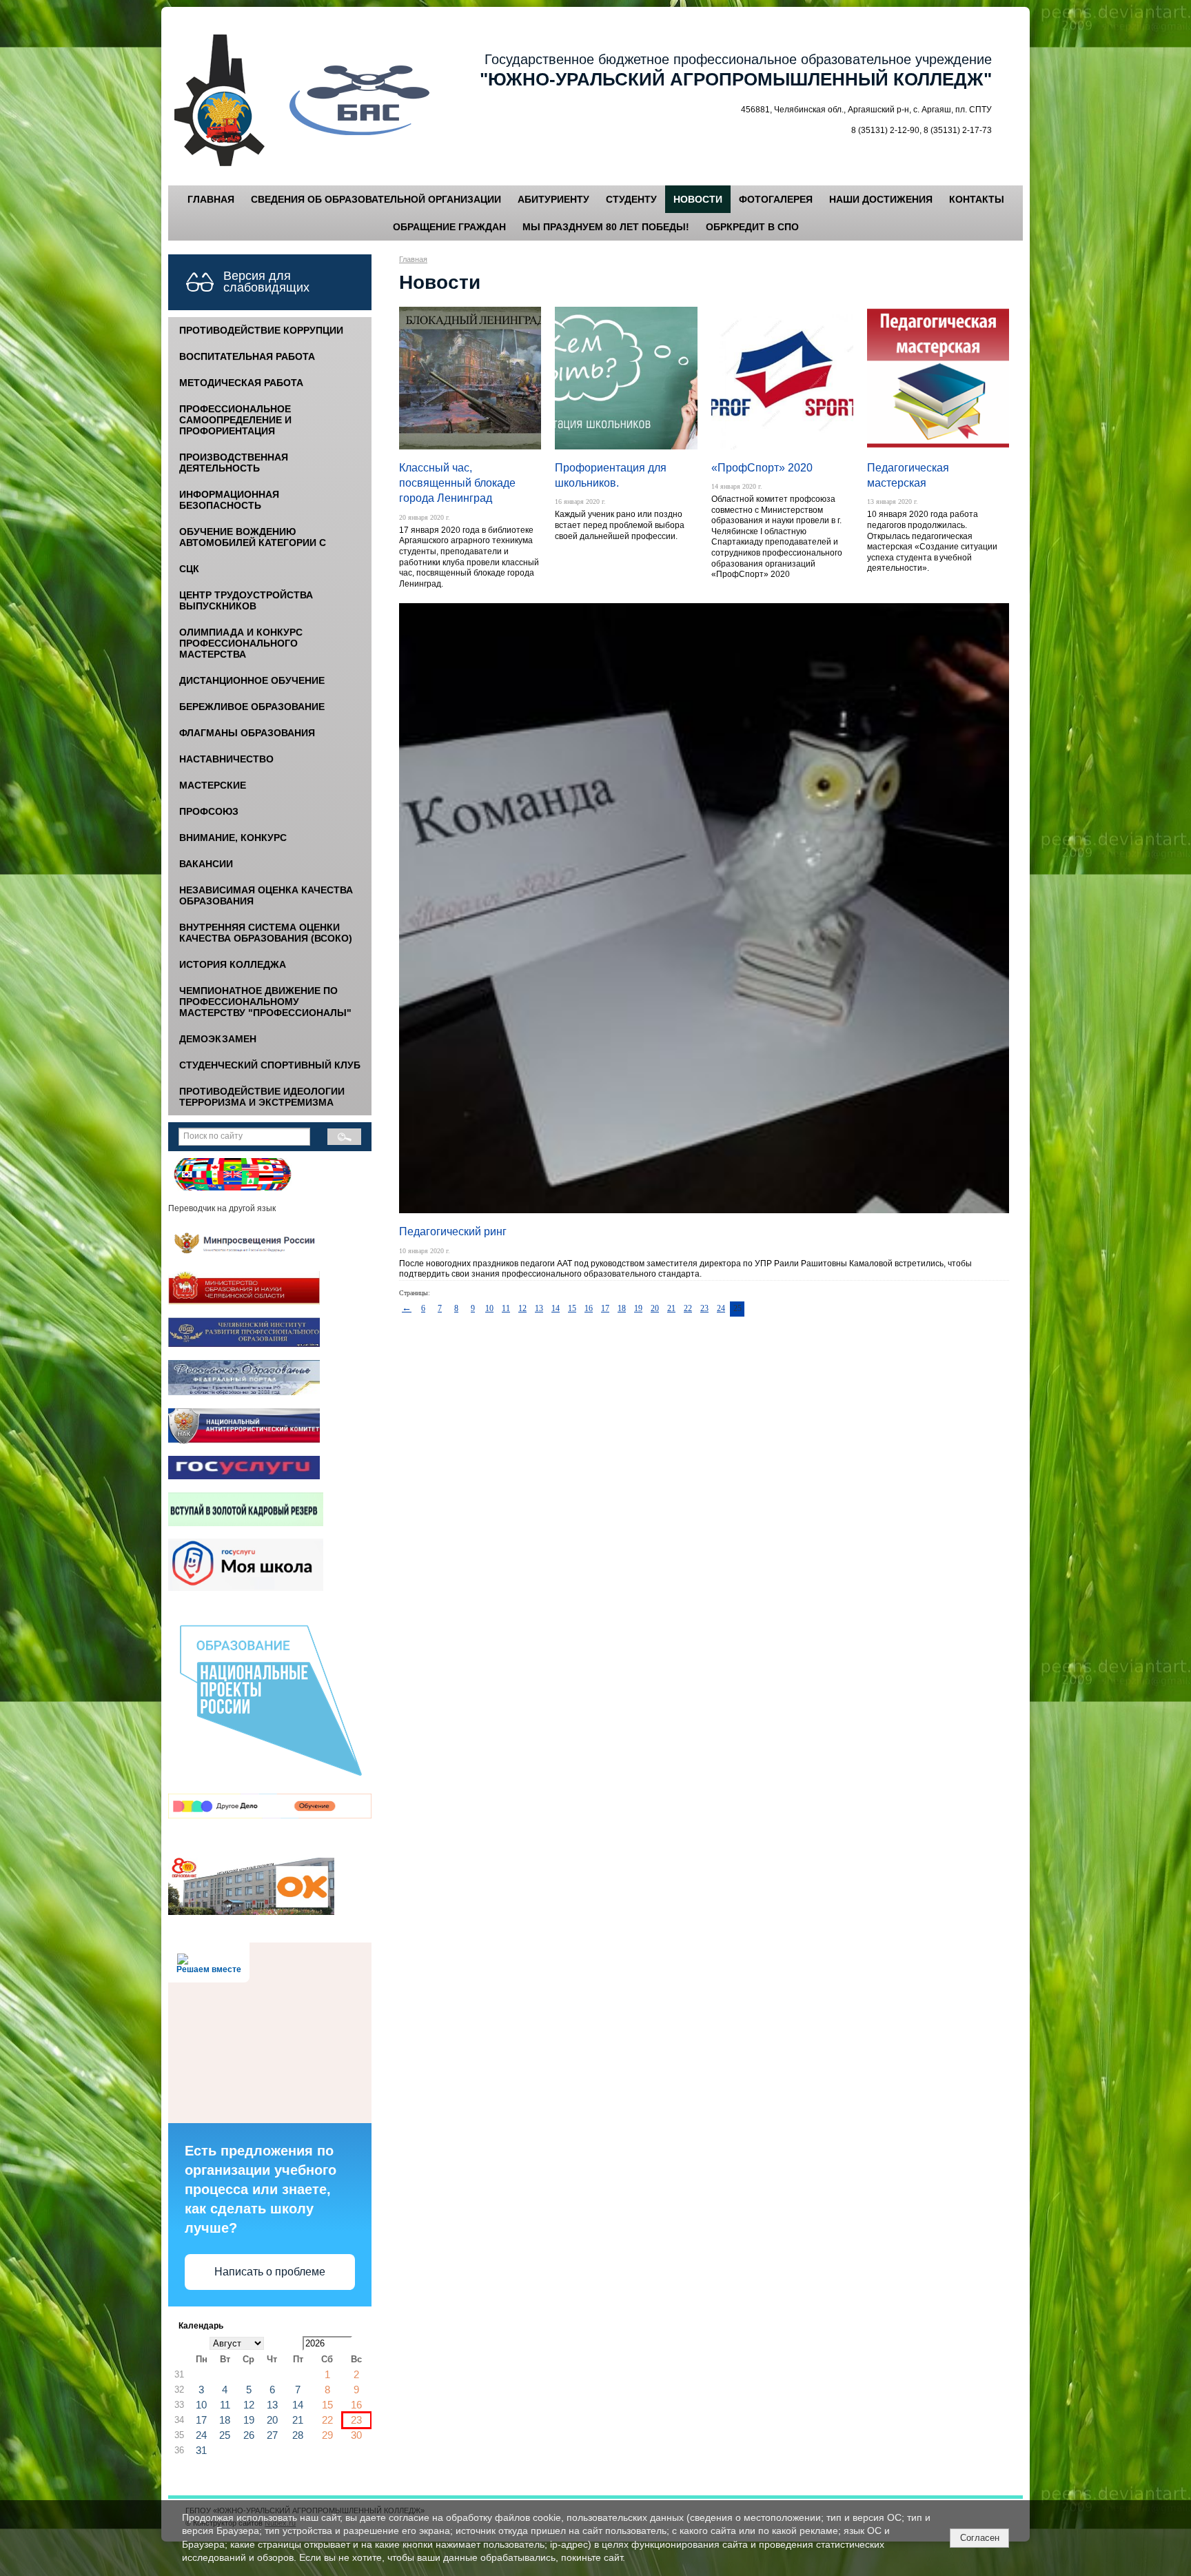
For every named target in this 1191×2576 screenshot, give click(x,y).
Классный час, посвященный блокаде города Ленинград (457, 483)
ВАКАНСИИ (206, 864)
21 (671, 1308)
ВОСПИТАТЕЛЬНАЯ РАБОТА (247, 356)
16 (589, 1308)
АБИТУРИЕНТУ (553, 199)
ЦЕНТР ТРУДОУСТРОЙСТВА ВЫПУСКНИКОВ (246, 600)
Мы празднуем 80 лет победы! (606, 227)
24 (721, 1308)
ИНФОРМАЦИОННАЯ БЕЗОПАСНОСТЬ (229, 500)
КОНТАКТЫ (977, 199)
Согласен (980, 2538)
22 (688, 1308)
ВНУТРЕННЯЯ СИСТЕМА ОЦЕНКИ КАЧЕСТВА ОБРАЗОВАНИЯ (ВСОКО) (266, 933)
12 (522, 1308)
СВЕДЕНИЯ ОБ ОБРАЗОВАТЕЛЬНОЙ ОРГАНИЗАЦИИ (376, 199)
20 (655, 1308)
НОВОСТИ (698, 199)
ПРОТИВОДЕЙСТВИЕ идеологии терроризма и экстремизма (262, 1097)
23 (704, 1308)
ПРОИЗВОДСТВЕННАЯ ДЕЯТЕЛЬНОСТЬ (234, 463)
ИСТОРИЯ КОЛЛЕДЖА (233, 964)
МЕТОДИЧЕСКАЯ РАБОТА (241, 383)
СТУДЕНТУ (631, 199)
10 (489, 1308)
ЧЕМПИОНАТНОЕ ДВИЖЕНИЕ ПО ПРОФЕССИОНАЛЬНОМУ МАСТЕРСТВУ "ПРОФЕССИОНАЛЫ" (265, 1002)
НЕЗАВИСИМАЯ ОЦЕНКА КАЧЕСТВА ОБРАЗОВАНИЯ (266, 895)
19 (638, 1308)
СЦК (189, 569)
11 (506, 1308)
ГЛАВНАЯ (211, 199)
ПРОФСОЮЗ (209, 811)
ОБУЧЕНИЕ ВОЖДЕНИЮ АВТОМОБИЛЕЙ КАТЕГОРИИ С (253, 537)
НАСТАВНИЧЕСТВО (226, 759)
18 (622, 1308)
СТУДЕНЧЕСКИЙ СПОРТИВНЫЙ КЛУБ (270, 1065)
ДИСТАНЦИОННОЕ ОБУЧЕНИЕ (252, 680)
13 (539, 1308)
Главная (413, 259)
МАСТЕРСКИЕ (213, 785)
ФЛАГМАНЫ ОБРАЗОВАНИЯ (247, 733)
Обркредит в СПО (752, 227)
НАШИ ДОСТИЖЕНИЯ (881, 199)
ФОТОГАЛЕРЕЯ (776, 199)
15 (572, 1308)
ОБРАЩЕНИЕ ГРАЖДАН (449, 227)
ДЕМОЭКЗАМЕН (218, 1039)
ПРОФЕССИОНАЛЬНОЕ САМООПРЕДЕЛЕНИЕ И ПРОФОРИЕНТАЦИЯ (235, 420)
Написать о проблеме (270, 2272)
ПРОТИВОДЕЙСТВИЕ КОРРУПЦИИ (261, 330)
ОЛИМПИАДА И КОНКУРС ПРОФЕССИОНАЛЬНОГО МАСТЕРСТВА (241, 643)
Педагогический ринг (453, 1231)
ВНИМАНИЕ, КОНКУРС (233, 838)
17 (605, 1308)
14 (556, 1308)
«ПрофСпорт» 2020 (762, 468)
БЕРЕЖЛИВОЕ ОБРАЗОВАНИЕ (252, 707)
